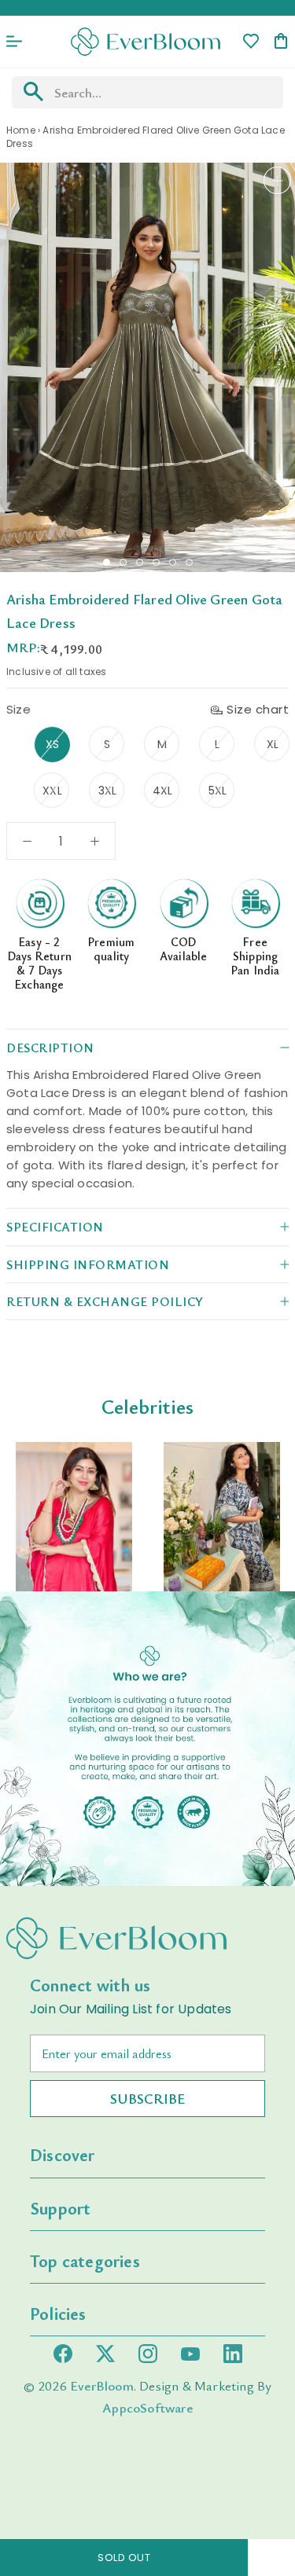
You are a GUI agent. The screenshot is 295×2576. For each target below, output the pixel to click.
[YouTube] (190, 2354)
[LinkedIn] (233, 2354)
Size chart (258, 709)
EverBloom (102, 2385)
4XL (163, 791)
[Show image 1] (107, 562)
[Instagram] (148, 2354)
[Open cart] (281, 42)
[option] (74, 1516)
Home (21, 130)
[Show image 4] (156, 562)
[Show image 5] (173, 562)
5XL (218, 791)
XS (52, 744)
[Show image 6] (189, 562)
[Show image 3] (140, 562)
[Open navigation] (14, 42)
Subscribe (147, 2098)
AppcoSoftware (147, 2407)
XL (273, 744)
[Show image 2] (123, 562)
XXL (52, 791)
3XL (108, 791)
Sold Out (124, 2558)
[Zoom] (277, 180)
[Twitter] (105, 2354)
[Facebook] (63, 2354)
